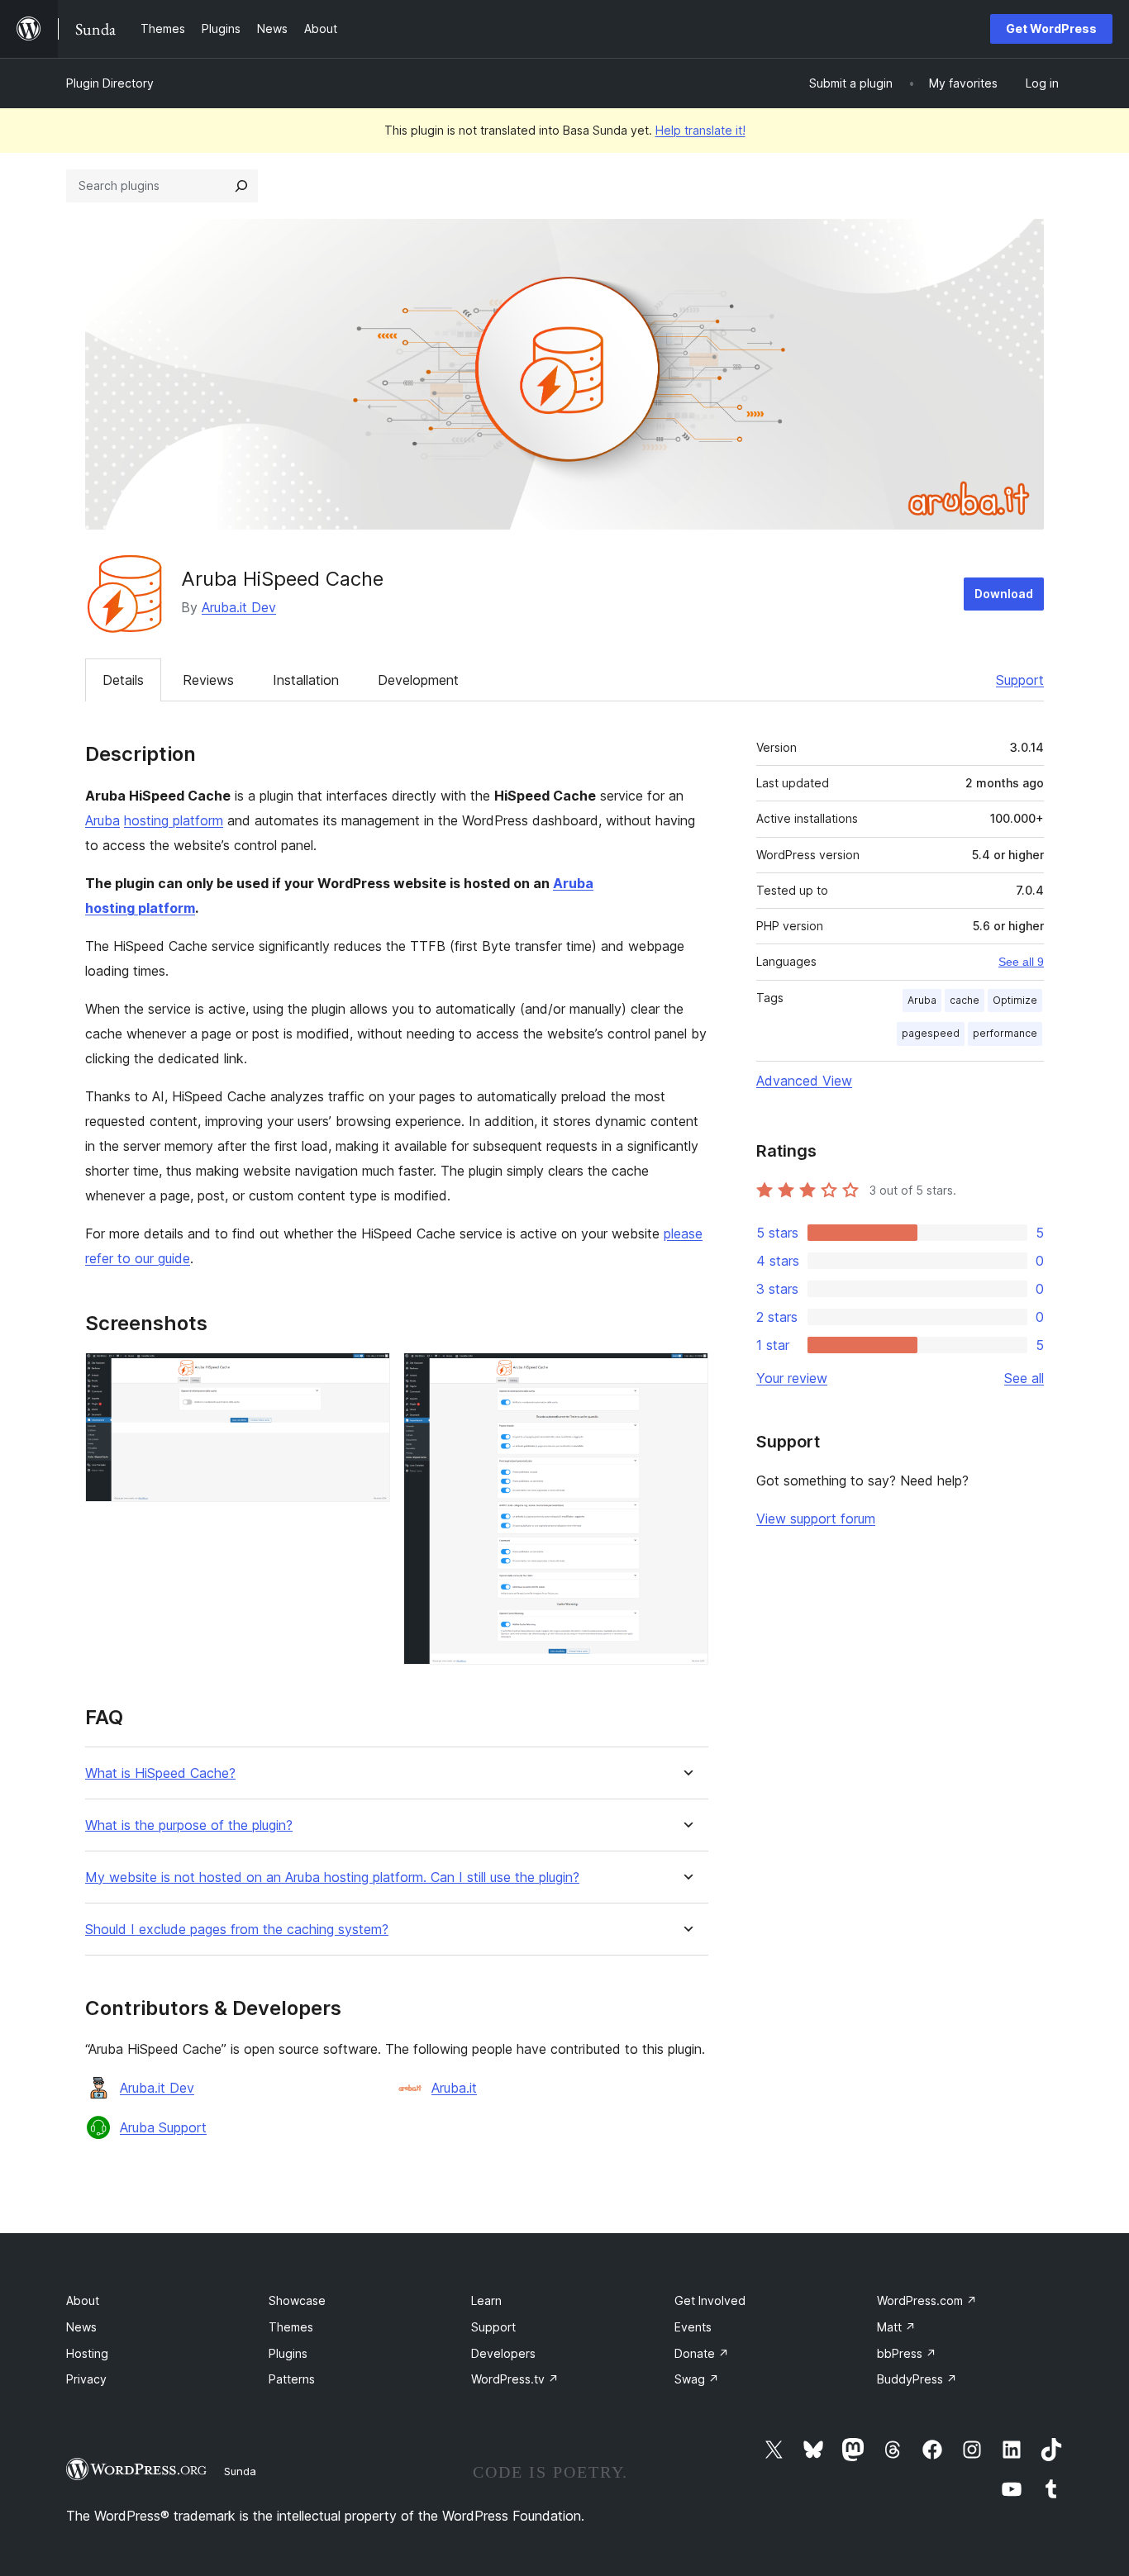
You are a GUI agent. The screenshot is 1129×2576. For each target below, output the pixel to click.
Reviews (208, 680)
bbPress (907, 2353)
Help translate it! (700, 130)
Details (123, 680)
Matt (896, 2327)
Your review (792, 1378)
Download (1004, 594)
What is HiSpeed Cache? (160, 1773)
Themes (291, 2327)
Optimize (1015, 1000)
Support (1020, 680)
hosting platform (174, 820)
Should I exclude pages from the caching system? (237, 1930)
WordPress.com (927, 2300)
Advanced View (804, 1081)
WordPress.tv (515, 2379)
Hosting (87, 2353)
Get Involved (710, 2300)
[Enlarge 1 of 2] (368, 1375)
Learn (486, 2300)
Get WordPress (1051, 29)
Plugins (288, 2353)
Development (418, 680)
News (81, 2327)
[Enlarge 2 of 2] (686, 1375)
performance (1005, 1033)
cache (965, 1000)
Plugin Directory (110, 83)
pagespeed (931, 1033)
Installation (306, 680)
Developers (503, 2353)
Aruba (102, 820)
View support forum (816, 1519)
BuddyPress (917, 2379)
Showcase (297, 2300)
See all (1024, 1378)
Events (693, 2327)
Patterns (292, 2379)
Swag (697, 2379)
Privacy (86, 2379)
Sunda (240, 2471)
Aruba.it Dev (239, 607)
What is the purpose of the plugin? (189, 1825)
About (83, 2300)
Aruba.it (454, 2088)
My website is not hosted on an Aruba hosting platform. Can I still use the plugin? (332, 1877)
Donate (702, 2353)
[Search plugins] (241, 186)
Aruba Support (163, 2127)
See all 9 (1021, 962)
